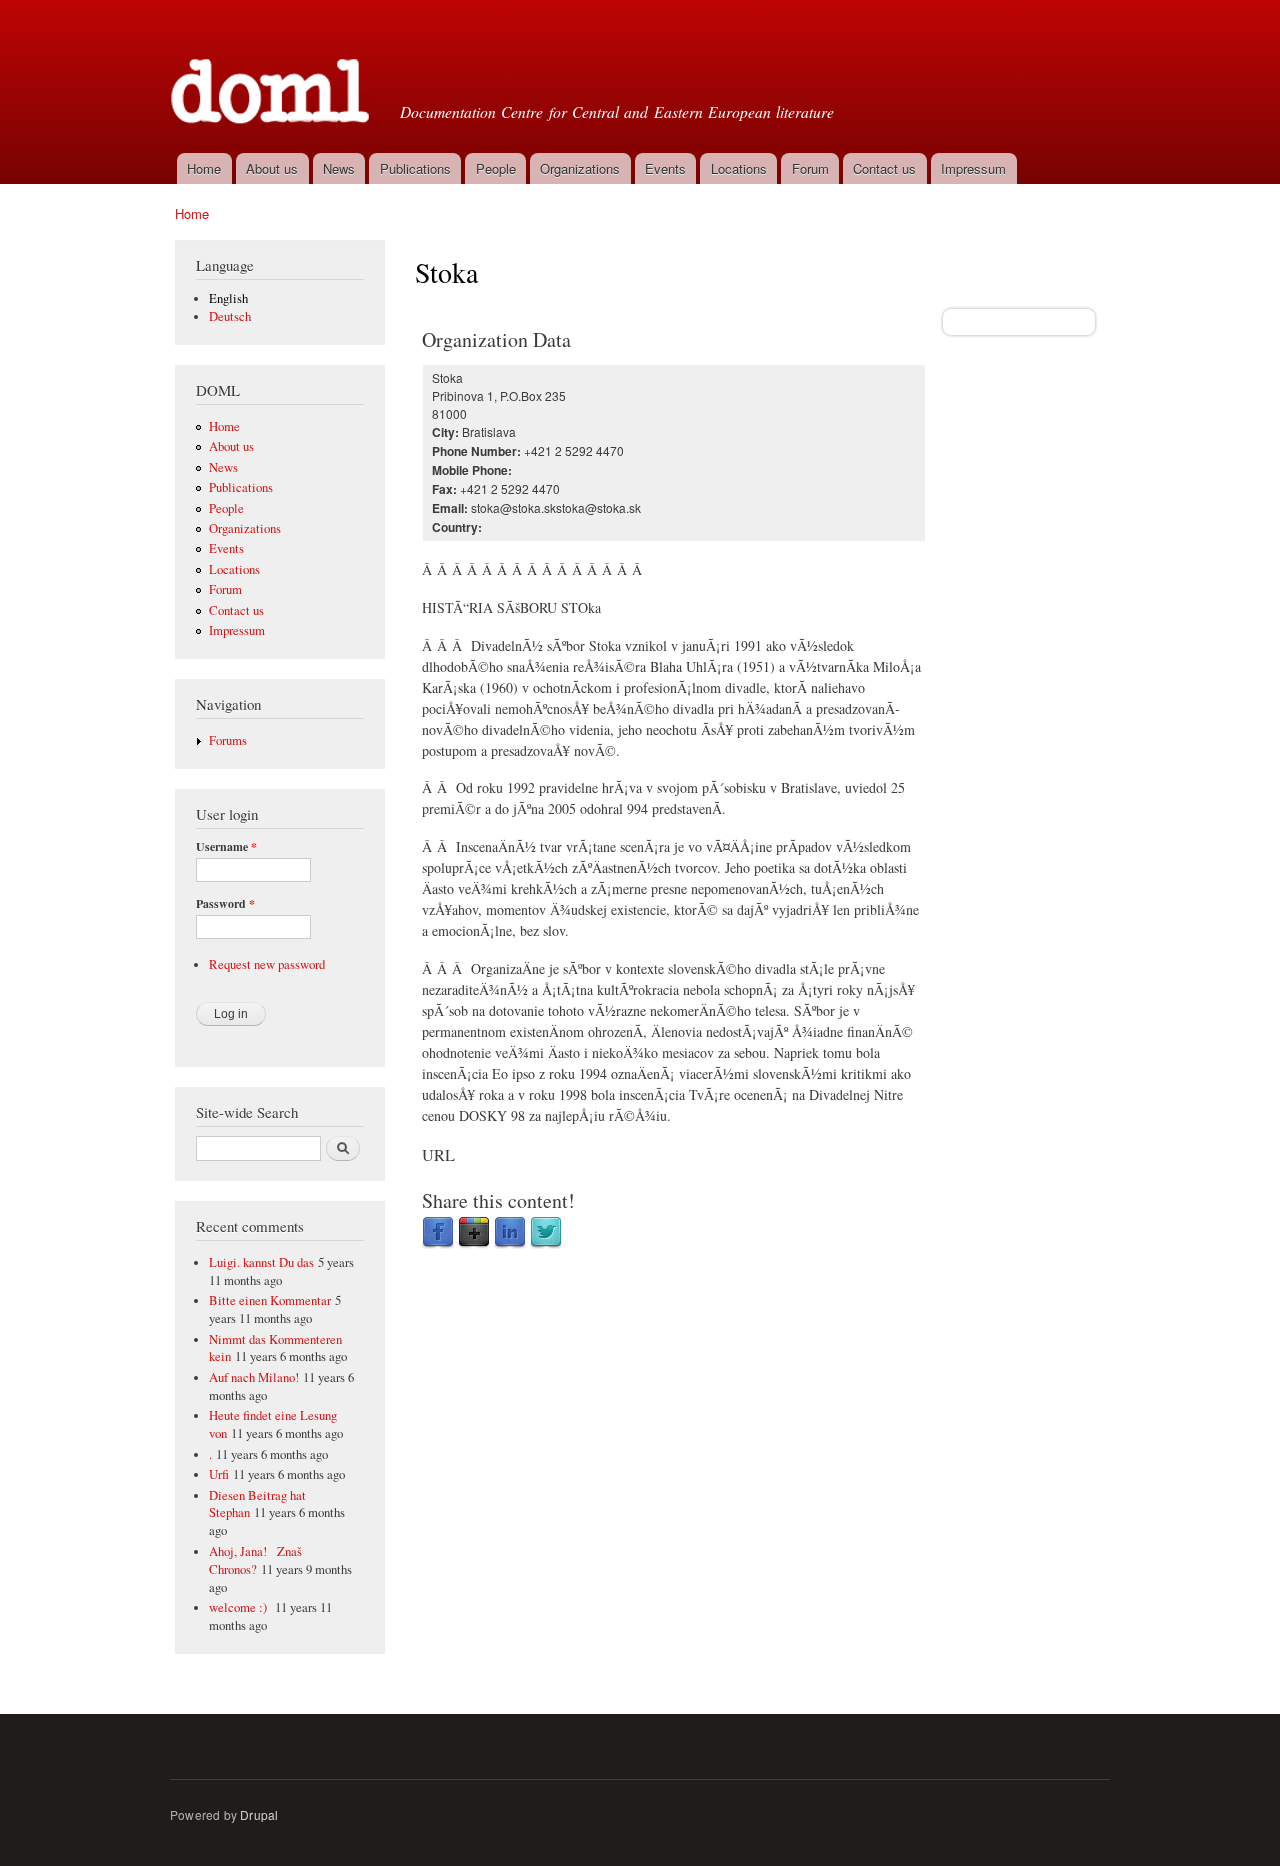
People (496, 168)
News (339, 168)
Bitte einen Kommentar (270, 1300)
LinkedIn (510, 1233)
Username (226, 847)
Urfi (219, 1474)
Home (204, 168)
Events (665, 168)
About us (272, 168)
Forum (810, 168)
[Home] (272, 74)
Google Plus (474, 1233)
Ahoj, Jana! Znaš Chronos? (255, 1560)
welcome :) (240, 1607)
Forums (228, 740)
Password (225, 904)
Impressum (973, 168)
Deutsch (230, 316)
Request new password (267, 964)
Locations (739, 168)
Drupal (259, 1814)
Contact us (884, 168)
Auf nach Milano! (254, 1377)
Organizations (580, 168)
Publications (415, 168)
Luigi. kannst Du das (261, 1262)
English (228, 298)
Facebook (438, 1233)
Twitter (546, 1233)
